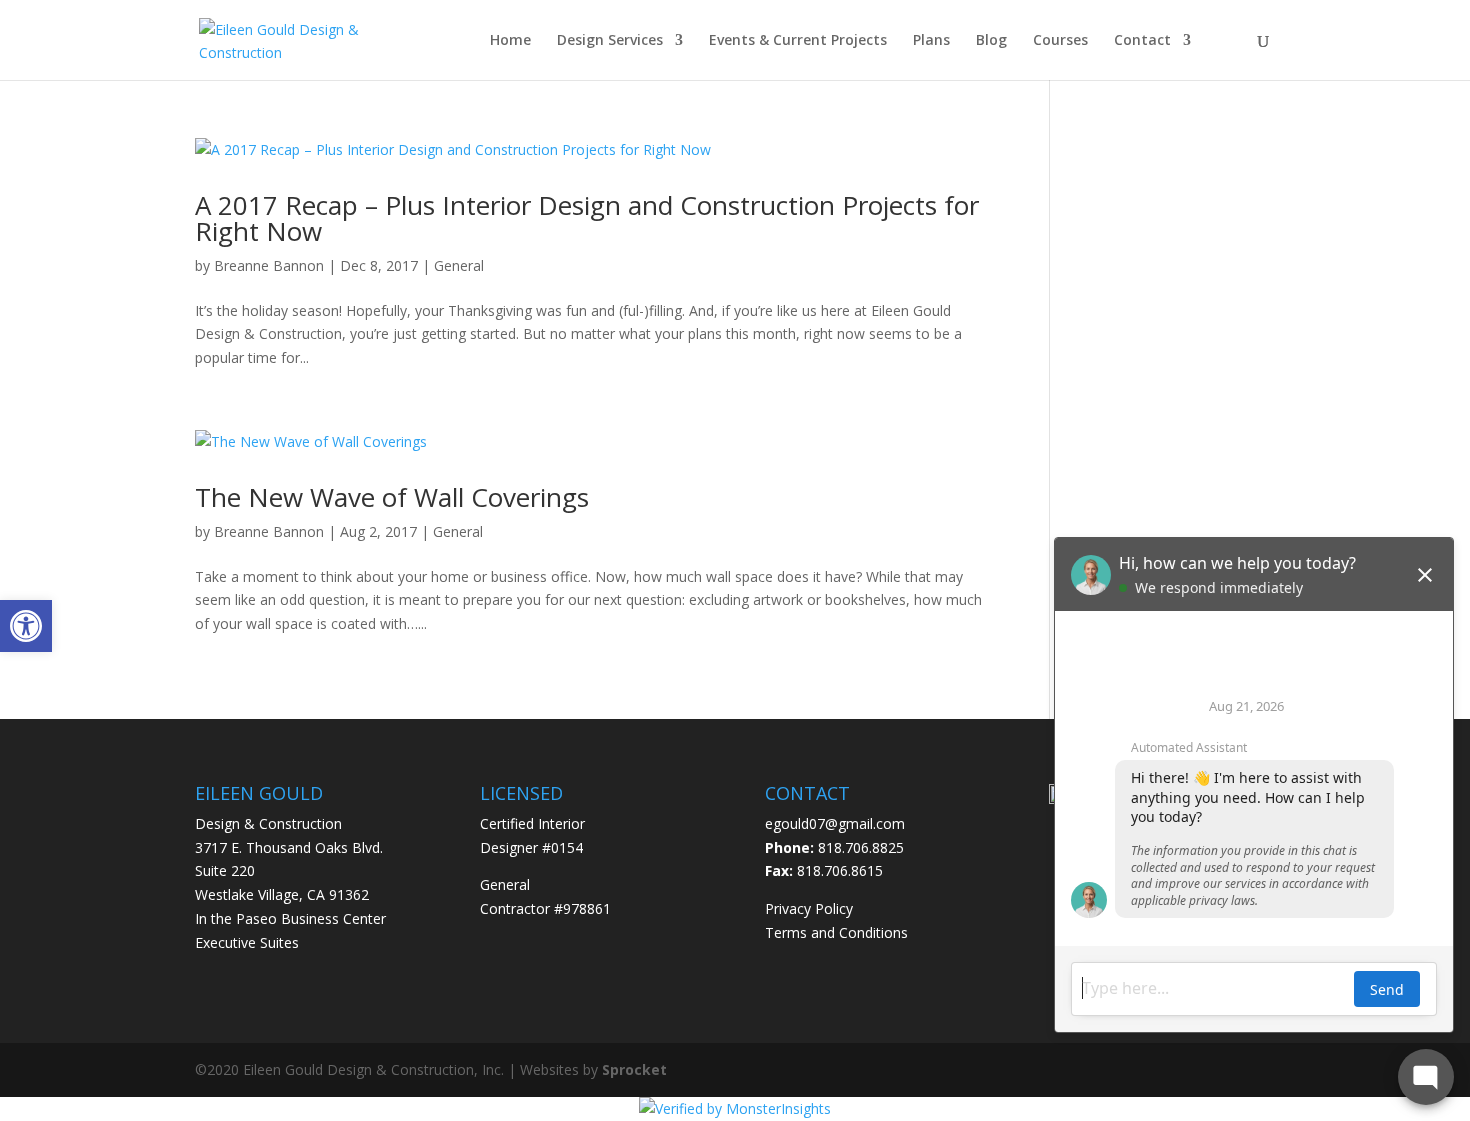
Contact (1142, 41)
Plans (931, 41)
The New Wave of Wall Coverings (392, 497)
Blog (991, 41)
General (459, 265)
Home (510, 41)
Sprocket (634, 1069)
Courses (1060, 41)
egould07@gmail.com (835, 823)
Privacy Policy (809, 908)
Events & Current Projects (798, 41)
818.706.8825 (861, 847)
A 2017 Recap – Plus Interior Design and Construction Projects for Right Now (587, 218)
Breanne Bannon (269, 265)
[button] (26, 626)
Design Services (610, 41)
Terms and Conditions (836, 932)
